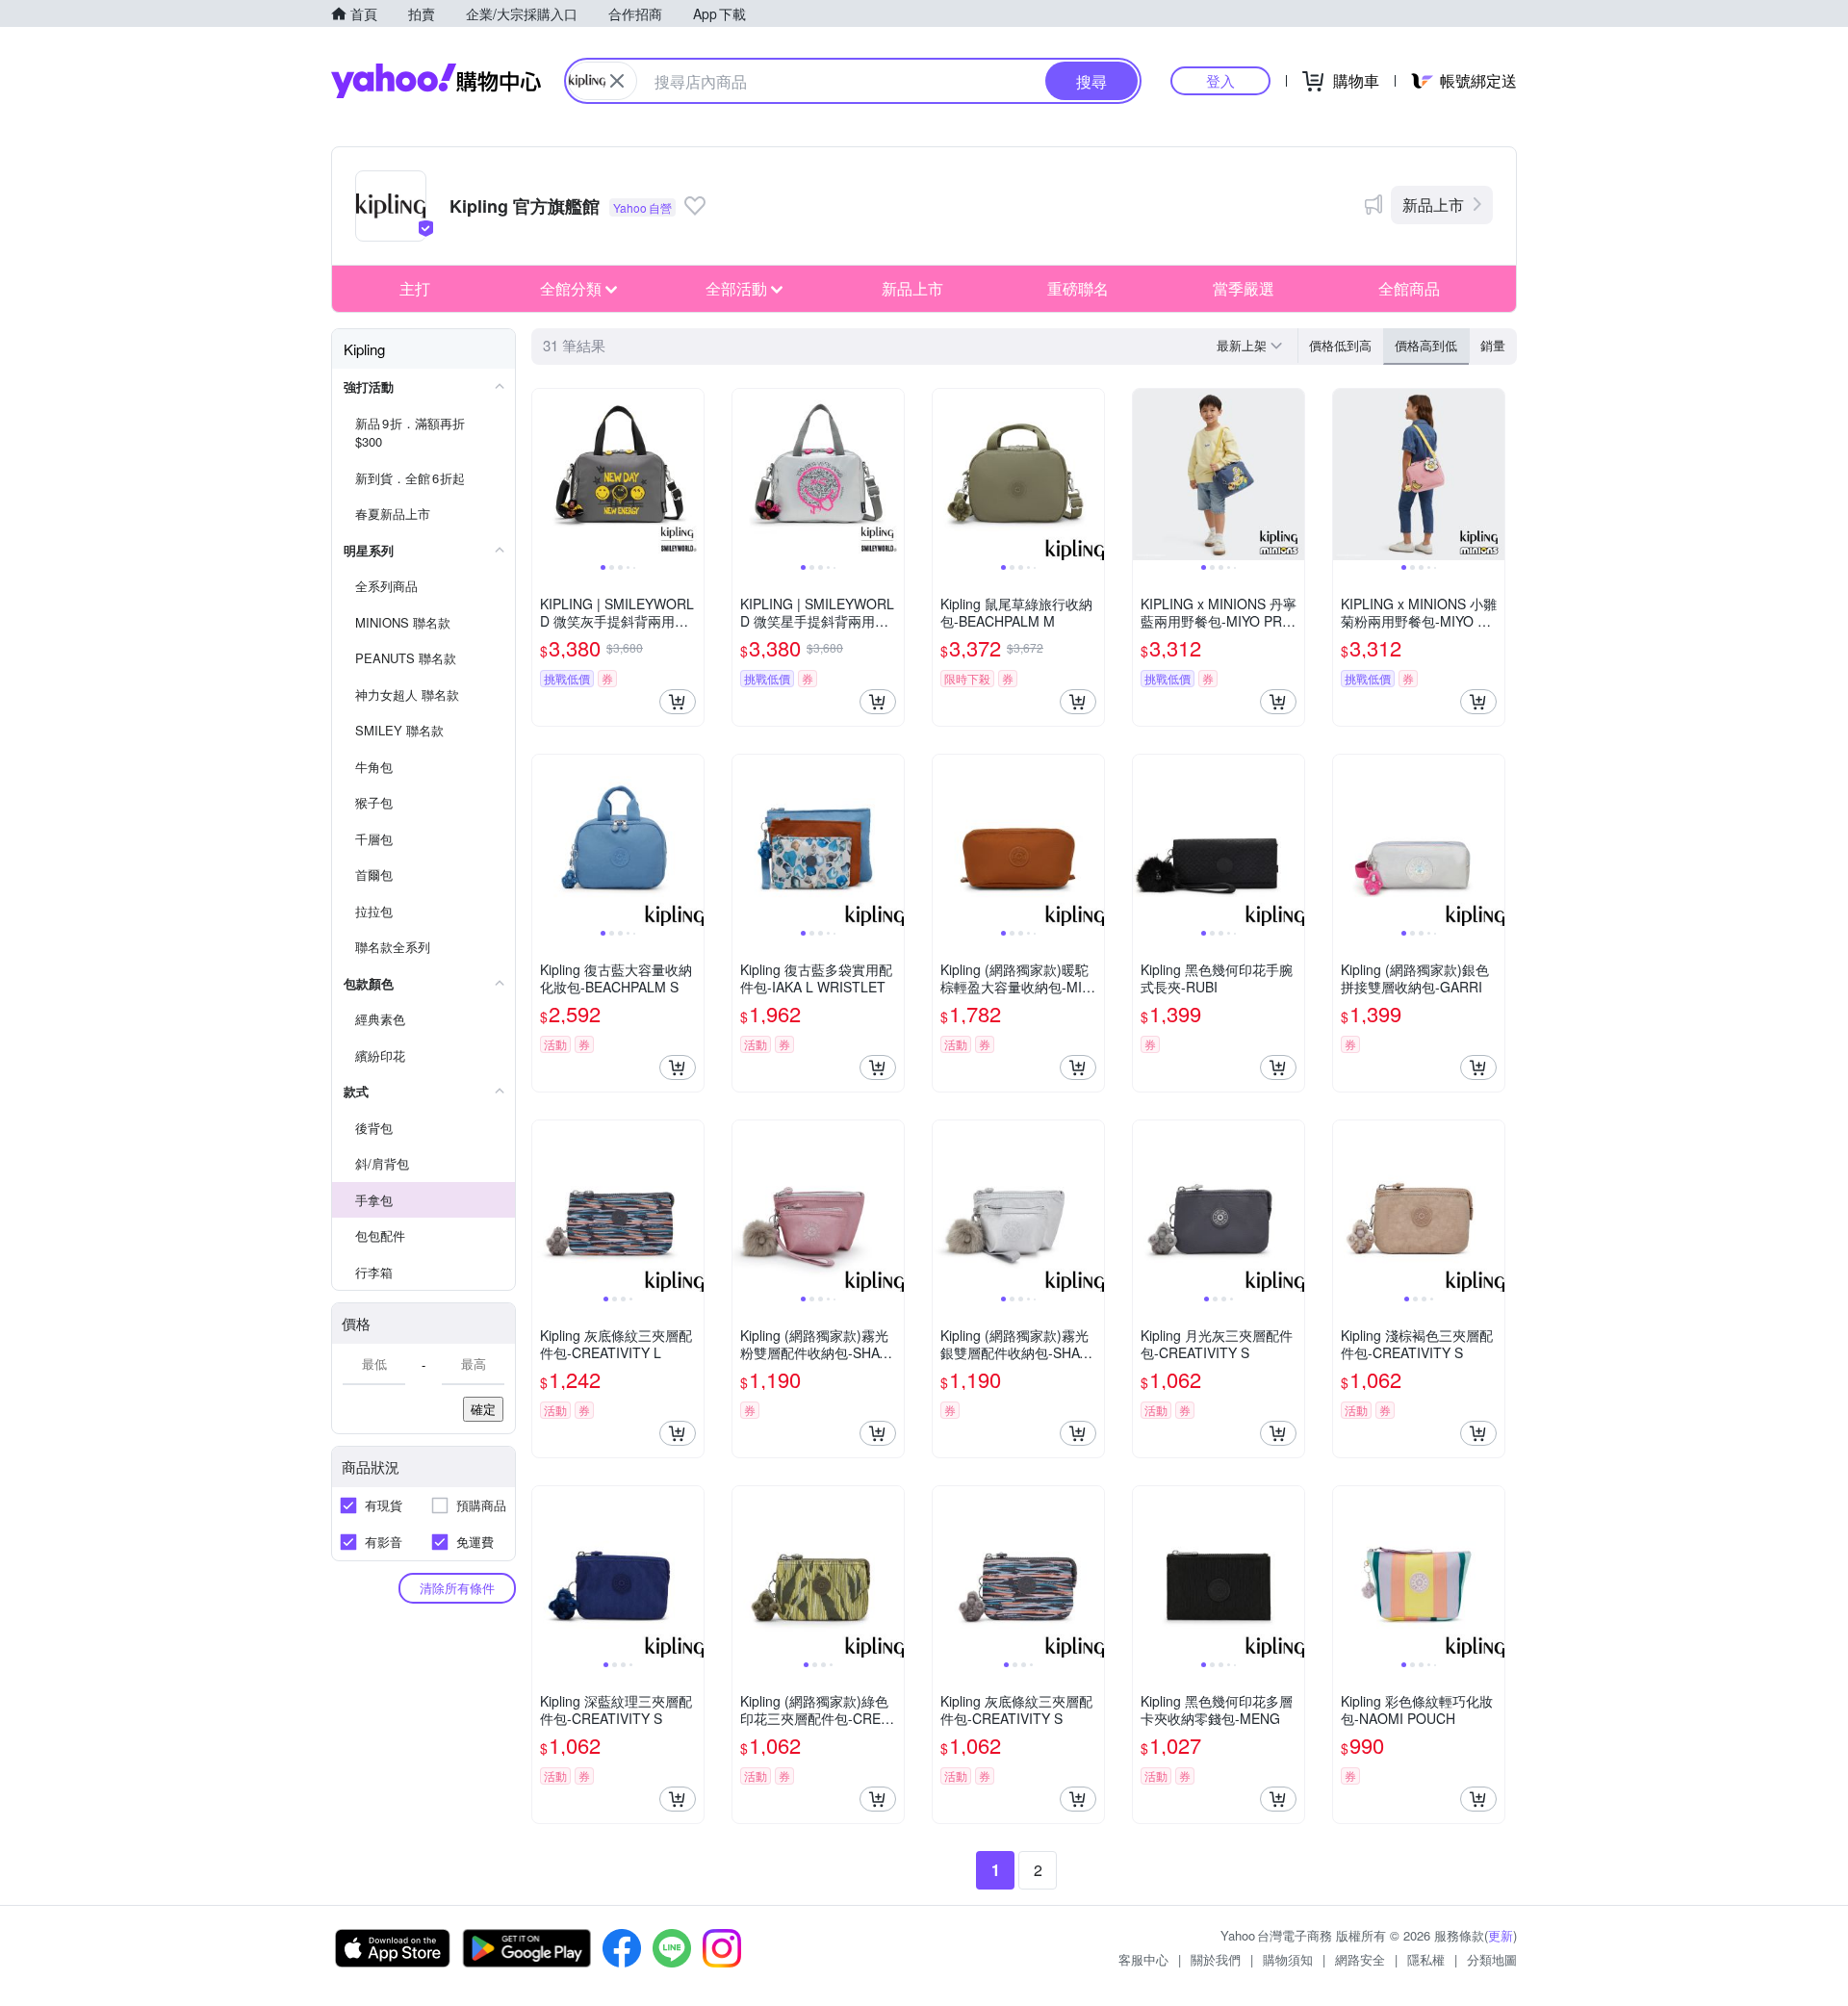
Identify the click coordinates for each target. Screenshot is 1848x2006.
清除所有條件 (457, 1588)
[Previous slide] (545, 475)
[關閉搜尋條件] (617, 81)
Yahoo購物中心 (436, 81)
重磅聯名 (1078, 288)
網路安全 (1360, 1959)
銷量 (1493, 345)
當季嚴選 (1244, 288)
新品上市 (1433, 205)
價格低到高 (1340, 345)
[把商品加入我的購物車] (678, 702)
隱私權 (1426, 1959)
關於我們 (1216, 1959)
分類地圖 (1492, 1959)
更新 (1501, 1935)
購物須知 (1288, 1959)
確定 (483, 1409)
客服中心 (1143, 1959)
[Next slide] (691, 475)
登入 (1220, 80)
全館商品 (1409, 288)
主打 (415, 288)
